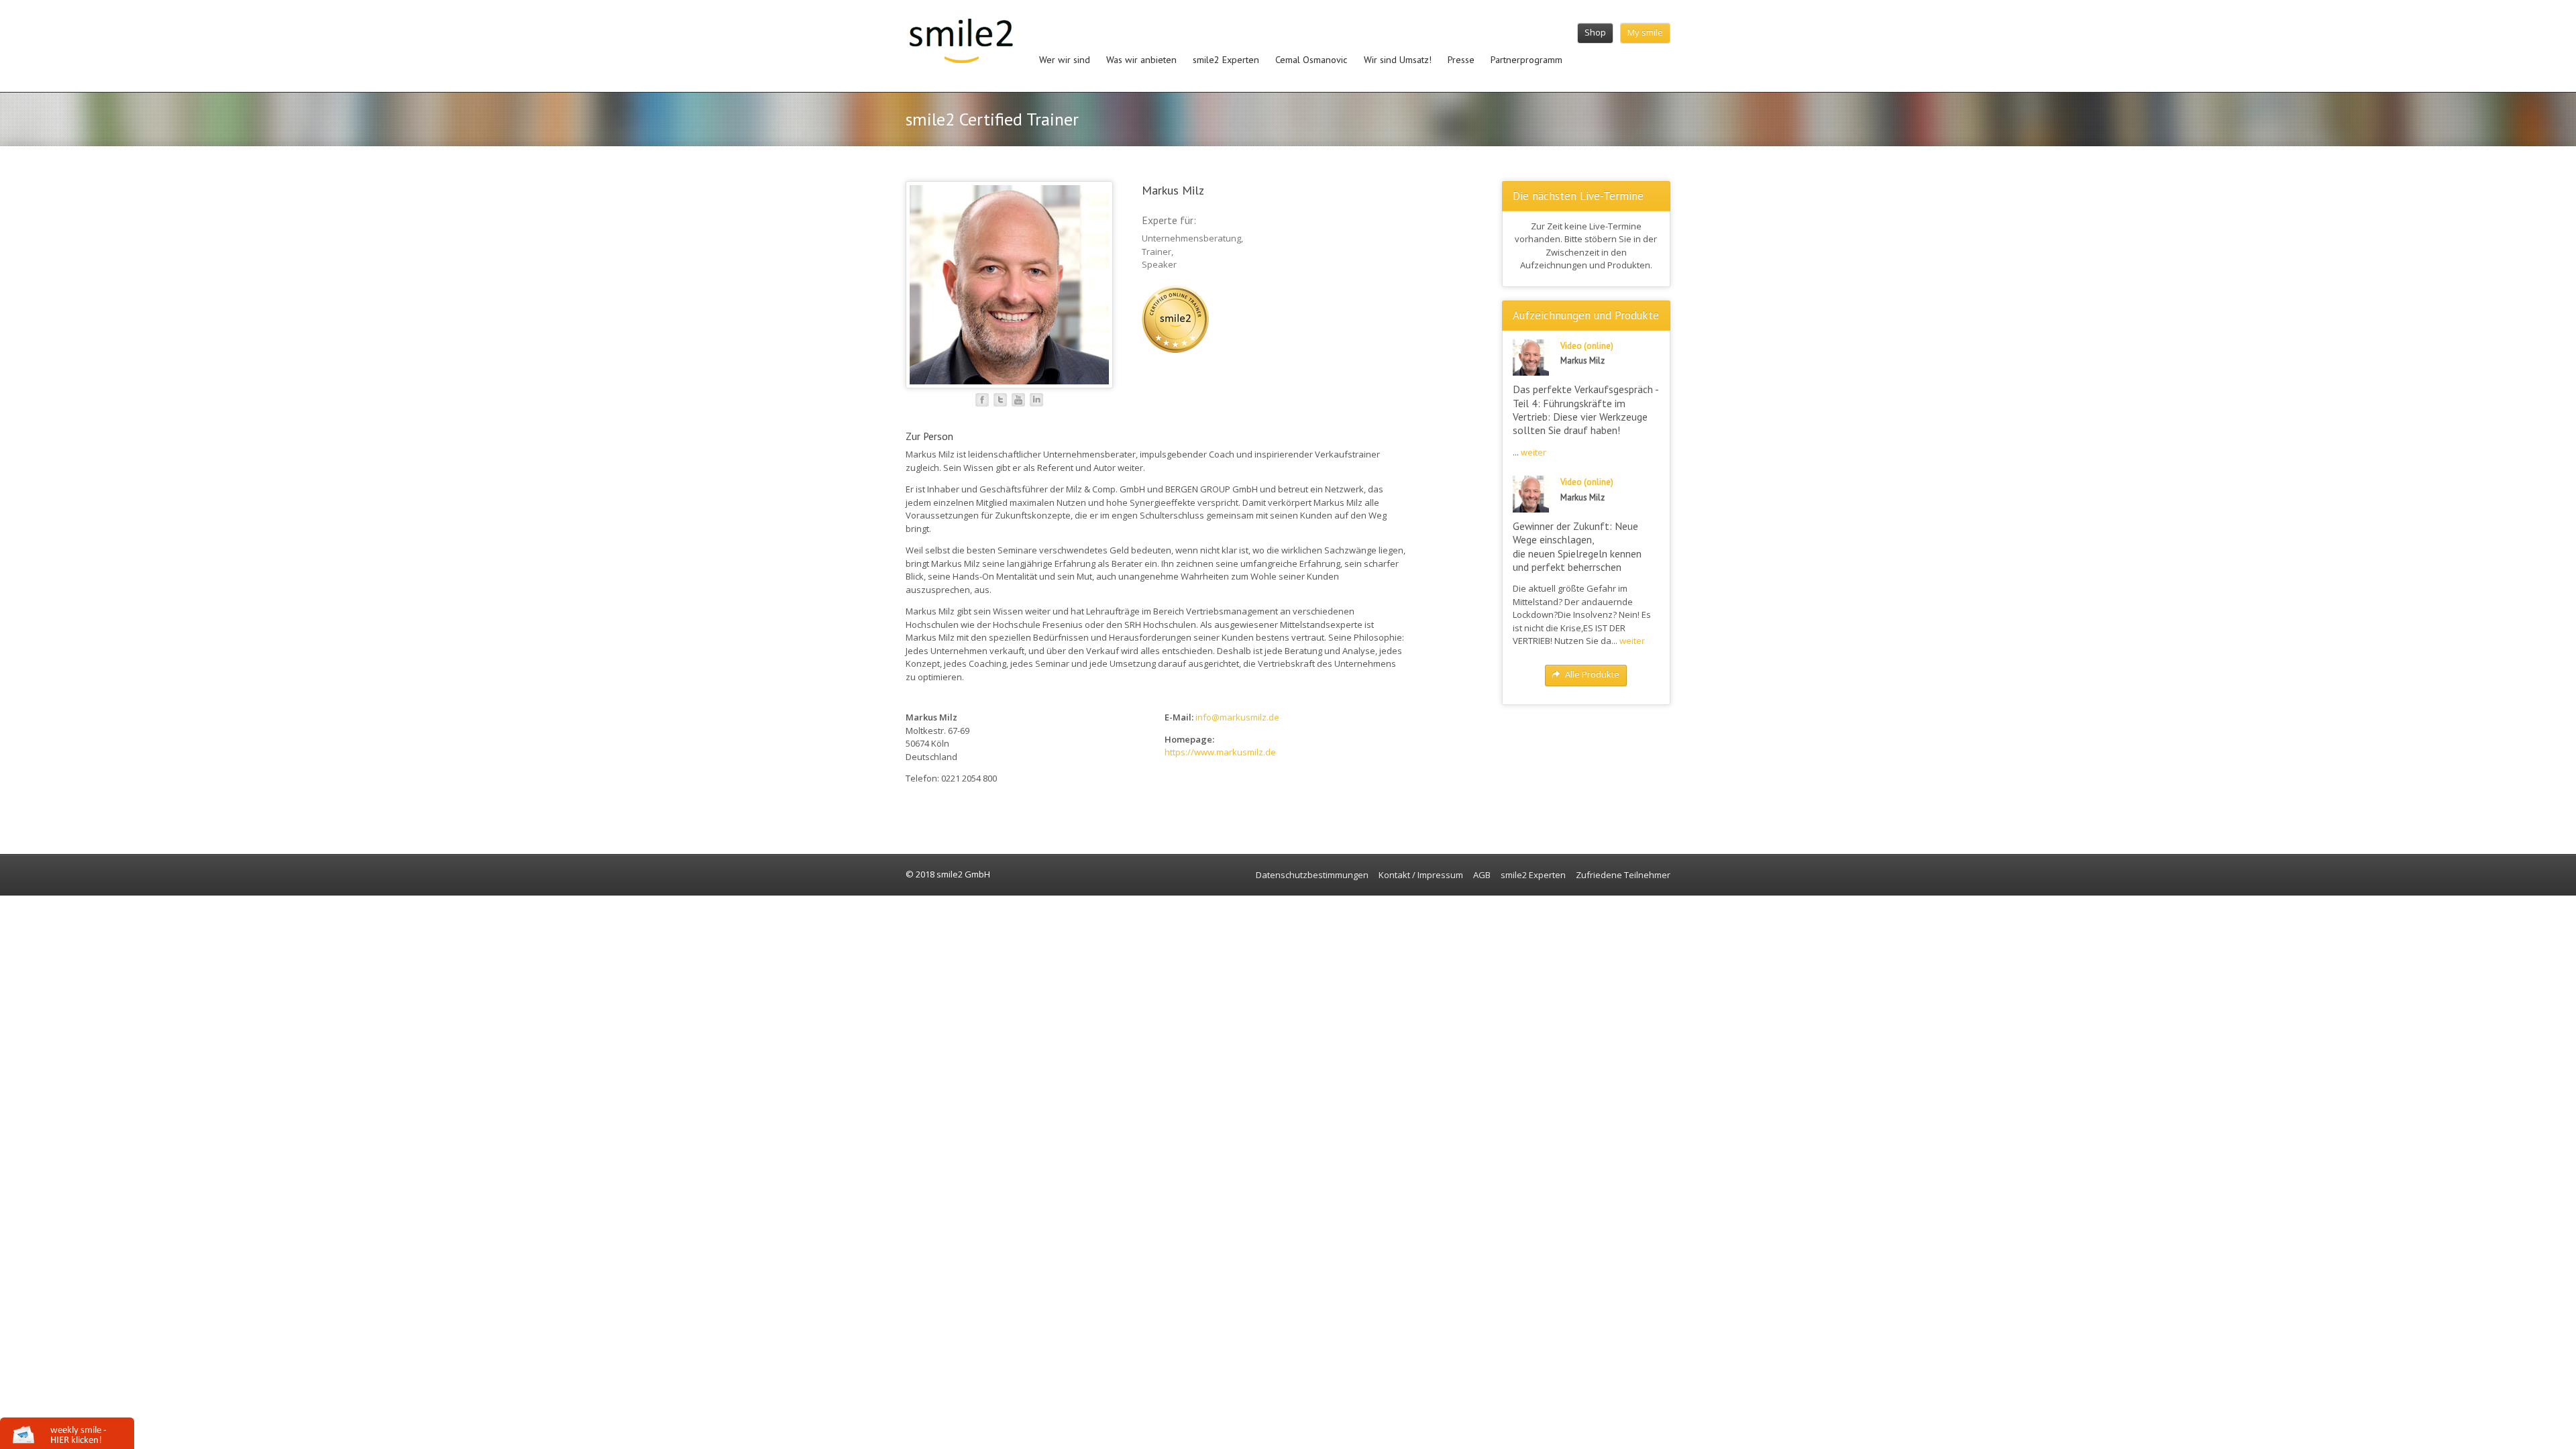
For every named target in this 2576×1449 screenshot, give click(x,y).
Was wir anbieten (1141, 59)
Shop (1595, 32)
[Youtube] (1018, 400)
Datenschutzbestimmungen (1312, 875)
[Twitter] (1000, 400)
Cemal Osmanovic (1311, 59)
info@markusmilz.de (1237, 717)
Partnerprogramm (1526, 59)
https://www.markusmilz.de (1220, 752)
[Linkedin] (1036, 400)
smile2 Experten (1226, 59)
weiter (1534, 452)
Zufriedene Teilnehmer (1623, 875)
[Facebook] (982, 400)
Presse (1461, 59)
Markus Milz (1173, 190)
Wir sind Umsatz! (1398, 59)
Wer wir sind (1065, 59)
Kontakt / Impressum (1421, 875)
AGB (1482, 875)
